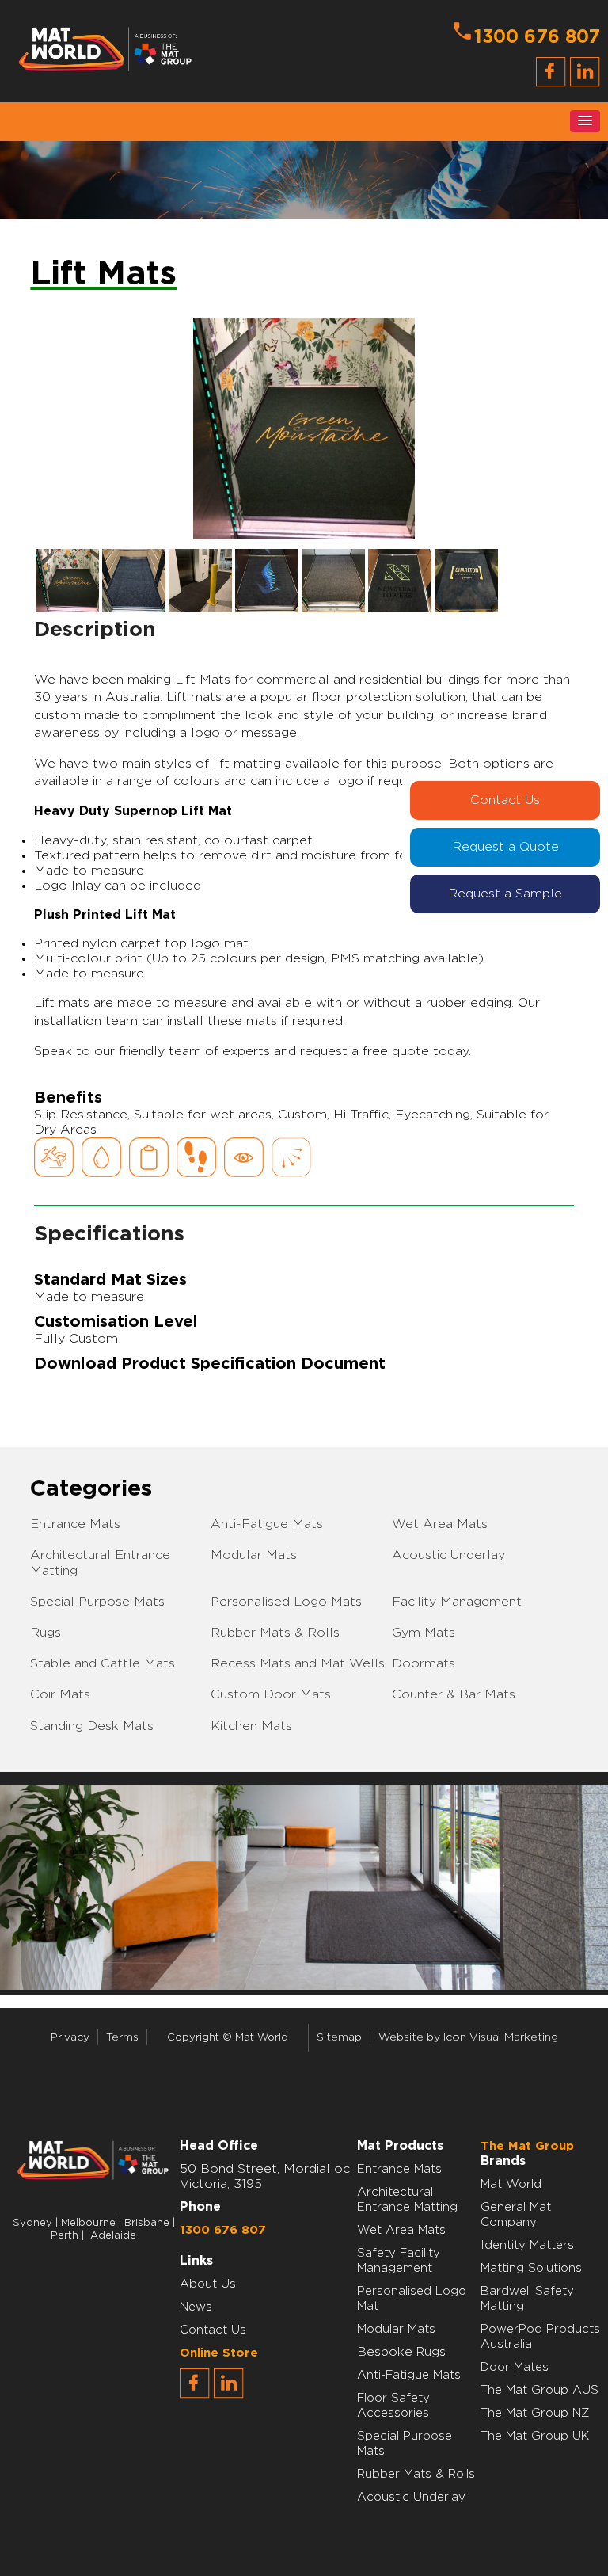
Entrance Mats (75, 1524)
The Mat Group (527, 2146)
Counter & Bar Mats (454, 1694)
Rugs (46, 1633)
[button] (585, 121)
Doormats (424, 1663)
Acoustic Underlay (448, 1555)
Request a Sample (505, 894)
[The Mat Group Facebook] (195, 2395)
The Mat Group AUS (540, 2390)
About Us (208, 2284)
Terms (122, 2037)
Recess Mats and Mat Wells (298, 1663)
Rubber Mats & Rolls (275, 1633)
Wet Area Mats (440, 1524)
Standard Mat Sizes (110, 1280)
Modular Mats (254, 1555)
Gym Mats (424, 1633)
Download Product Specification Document (210, 1364)
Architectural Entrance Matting (100, 1562)
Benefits (68, 1098)
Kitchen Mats (251, 1726)
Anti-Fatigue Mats (267, 1524)
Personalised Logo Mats (286, 1602)
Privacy (70, 2037)
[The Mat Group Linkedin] (229, 2395)
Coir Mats (60, 1694)
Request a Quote (505, 847)
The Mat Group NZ (535, 2413)
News (196, 2307)
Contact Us (505, 800)
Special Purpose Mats (97, 1602)
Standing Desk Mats (92, 1726)
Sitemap (339, 2037)
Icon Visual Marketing (501, 2037)
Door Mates (515, 2367)
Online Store (219, 2353)
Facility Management (457, 1602)
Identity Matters (527, 2245)
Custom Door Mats (271, 1694)
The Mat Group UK (535, 2436)
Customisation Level (116, 1322)
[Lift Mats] (304, 428)
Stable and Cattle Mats (103, 1663)
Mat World (511, 2184)
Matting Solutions (531, 2268)
